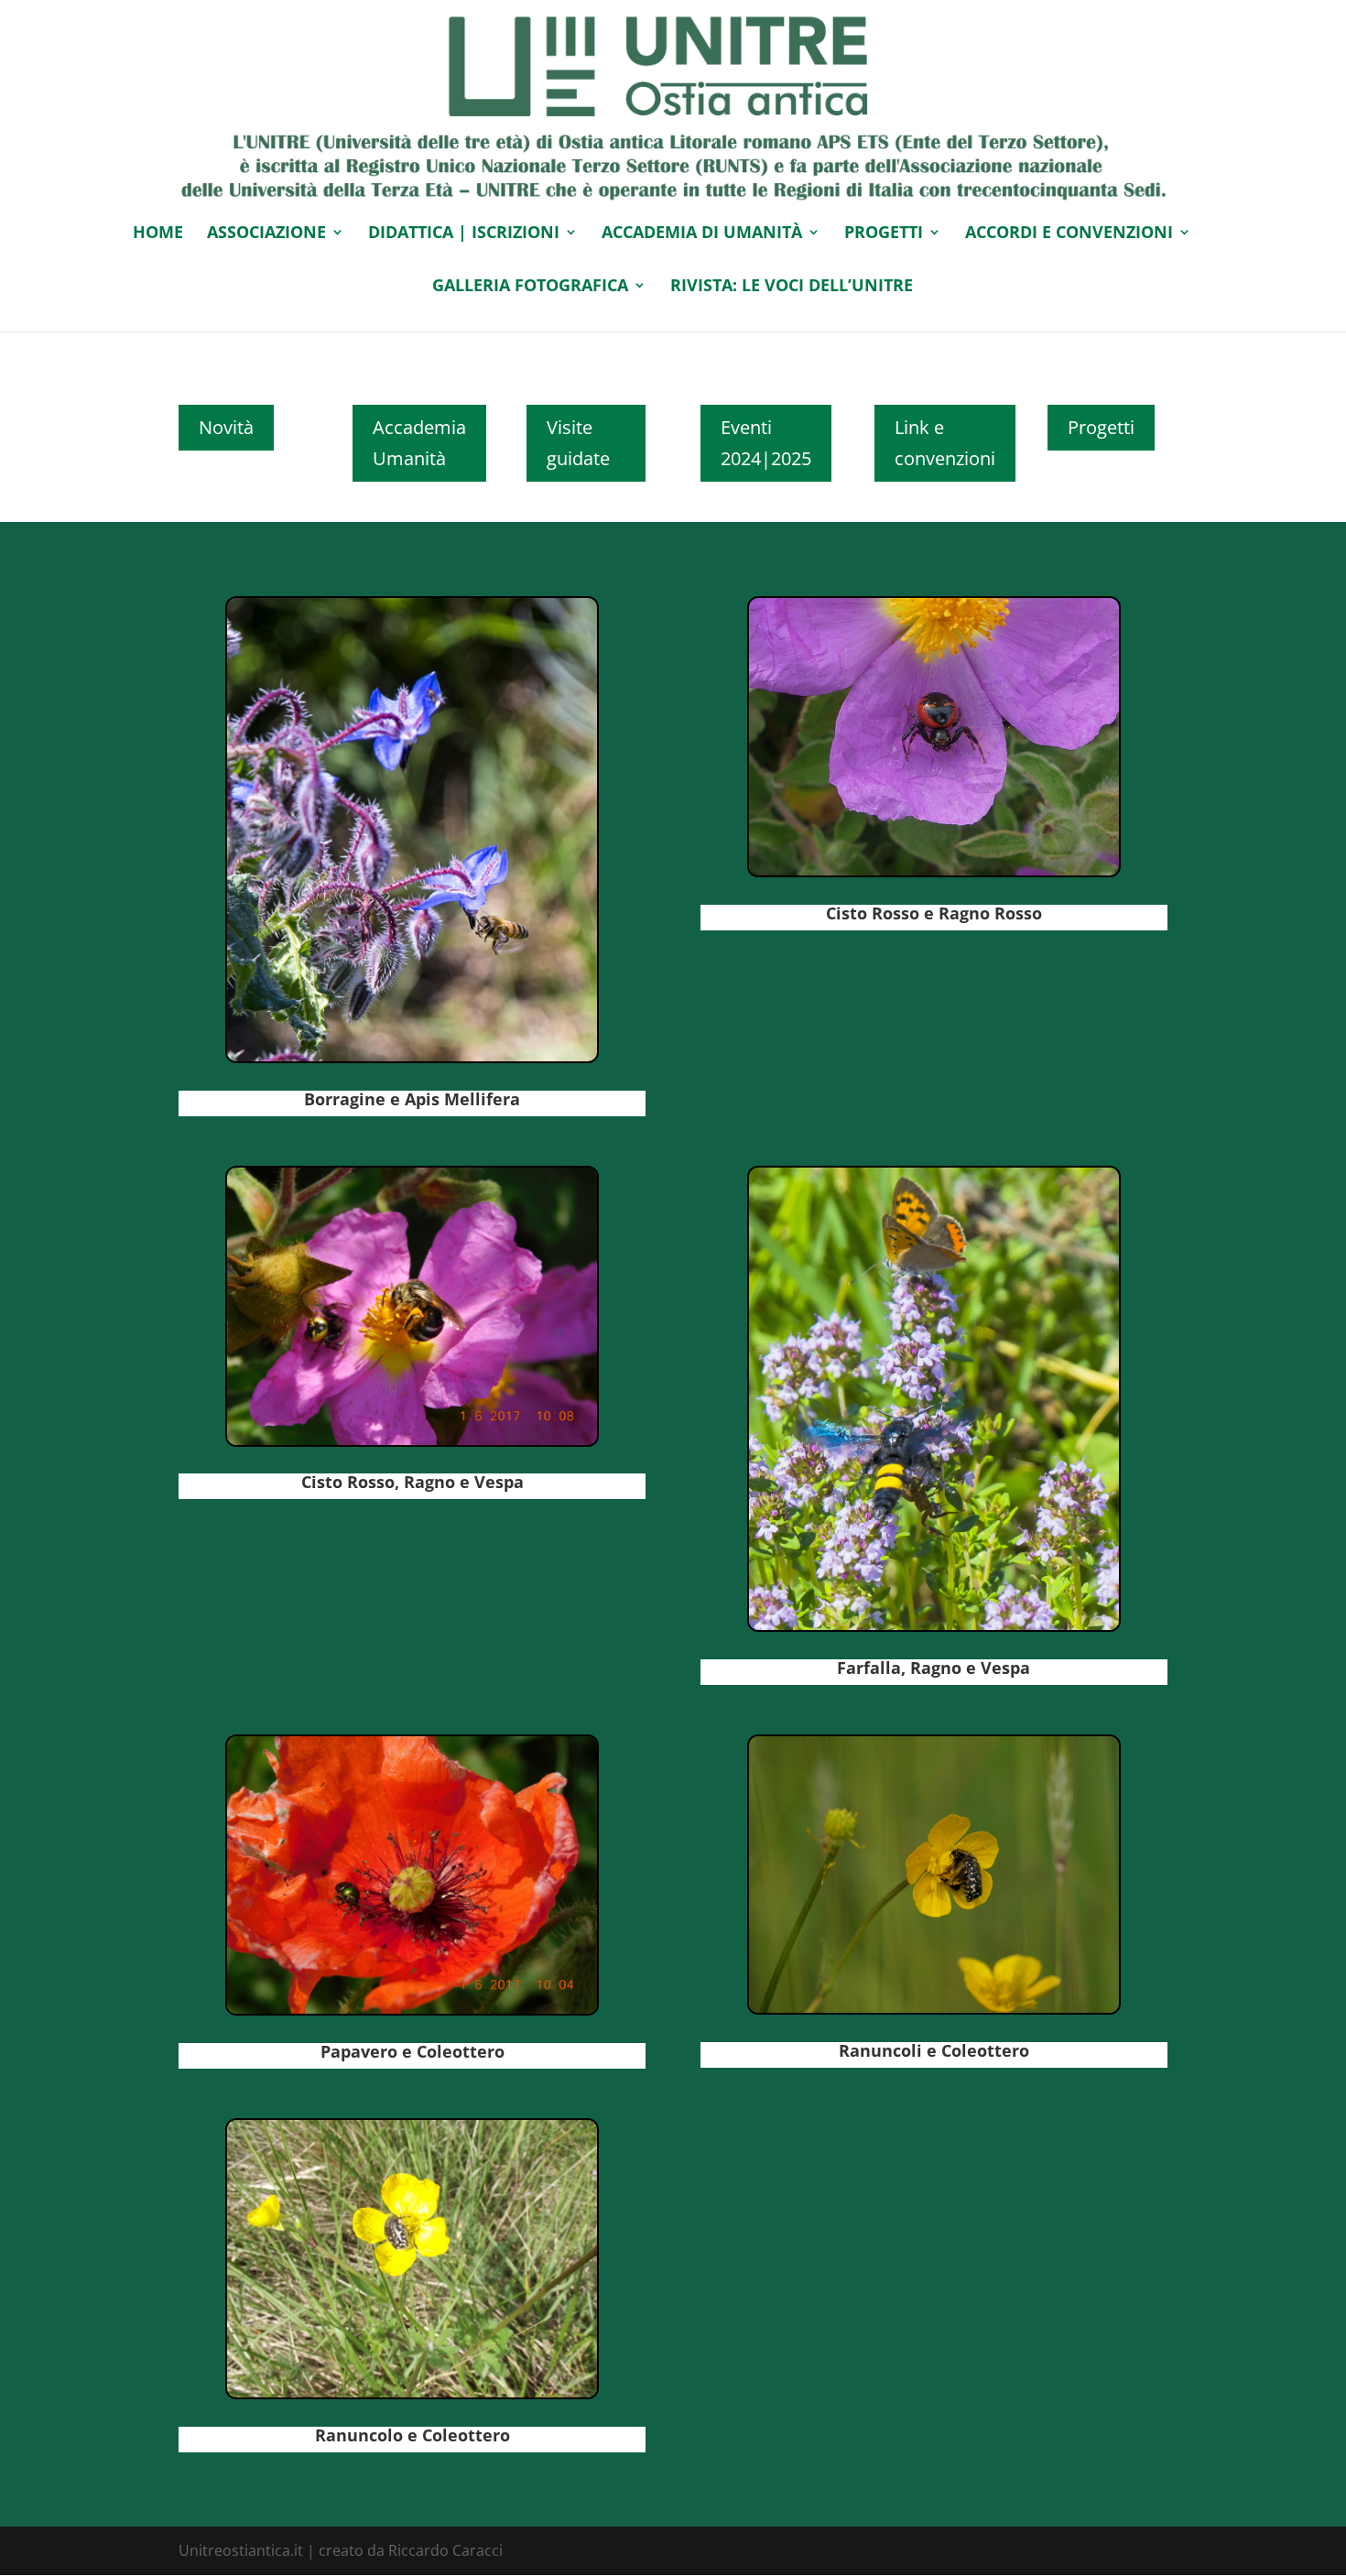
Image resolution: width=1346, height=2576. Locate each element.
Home (158, 234)
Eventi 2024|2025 (766, 443)
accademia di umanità (702, 234)
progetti (884, 234)
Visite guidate (578, 443)
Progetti (1101, 427)
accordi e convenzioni (1069, 234)
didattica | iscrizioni (464, 234)
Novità (226, 427)
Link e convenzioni (945, 443)
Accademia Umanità (419, 443)
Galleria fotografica (530, 287)
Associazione (266, 234)
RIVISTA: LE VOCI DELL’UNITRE (792, 287)
